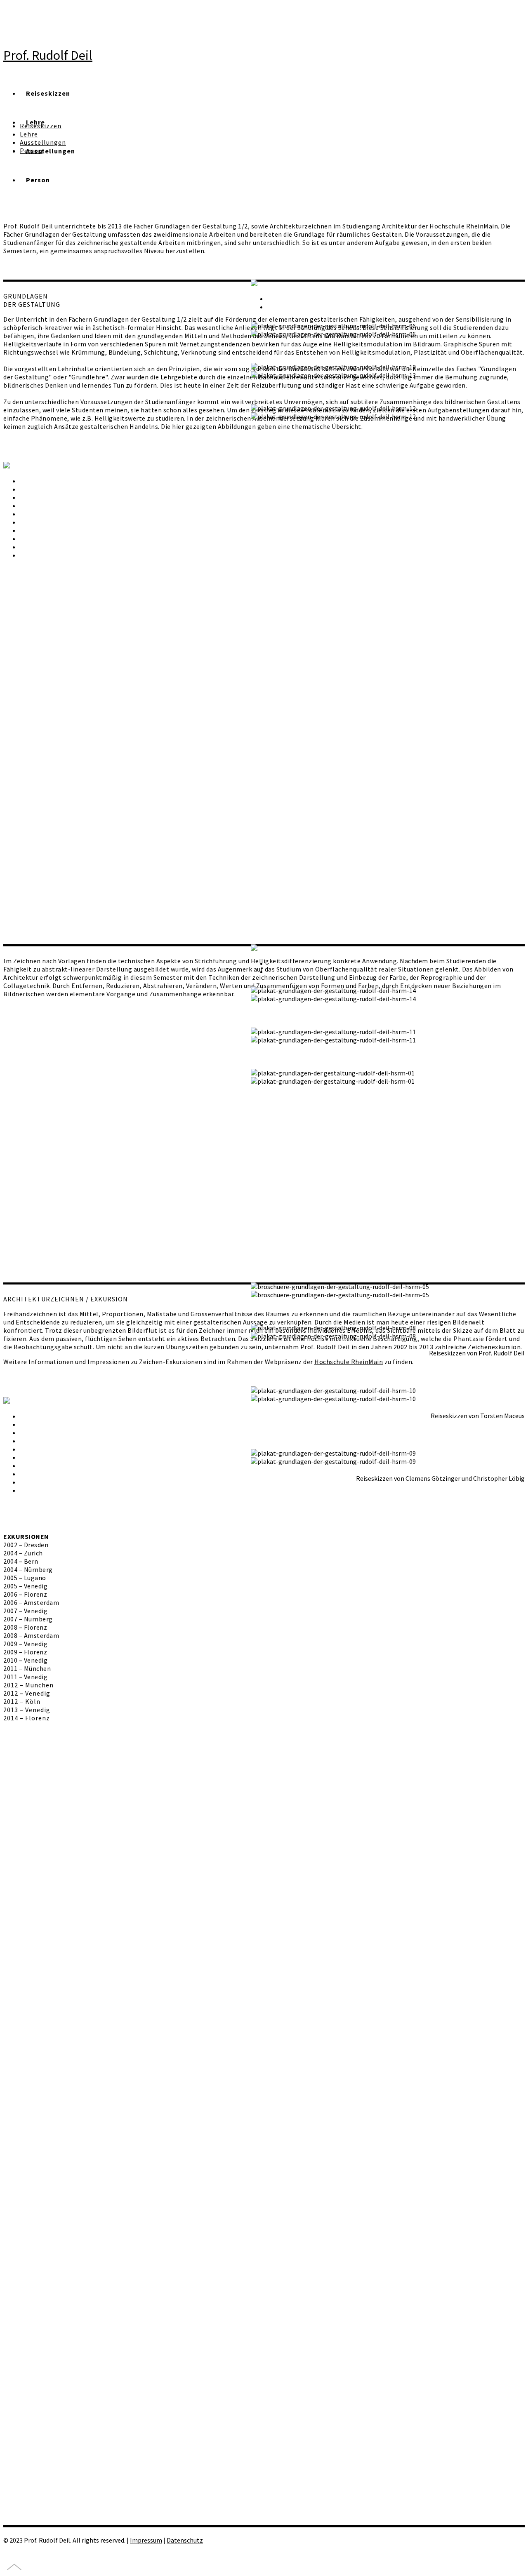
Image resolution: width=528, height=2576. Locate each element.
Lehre (29, 134)
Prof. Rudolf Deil (48, 55)
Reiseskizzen (48, 93)
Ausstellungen (43, 142)
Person (38, 180)
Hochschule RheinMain (464, 226)
